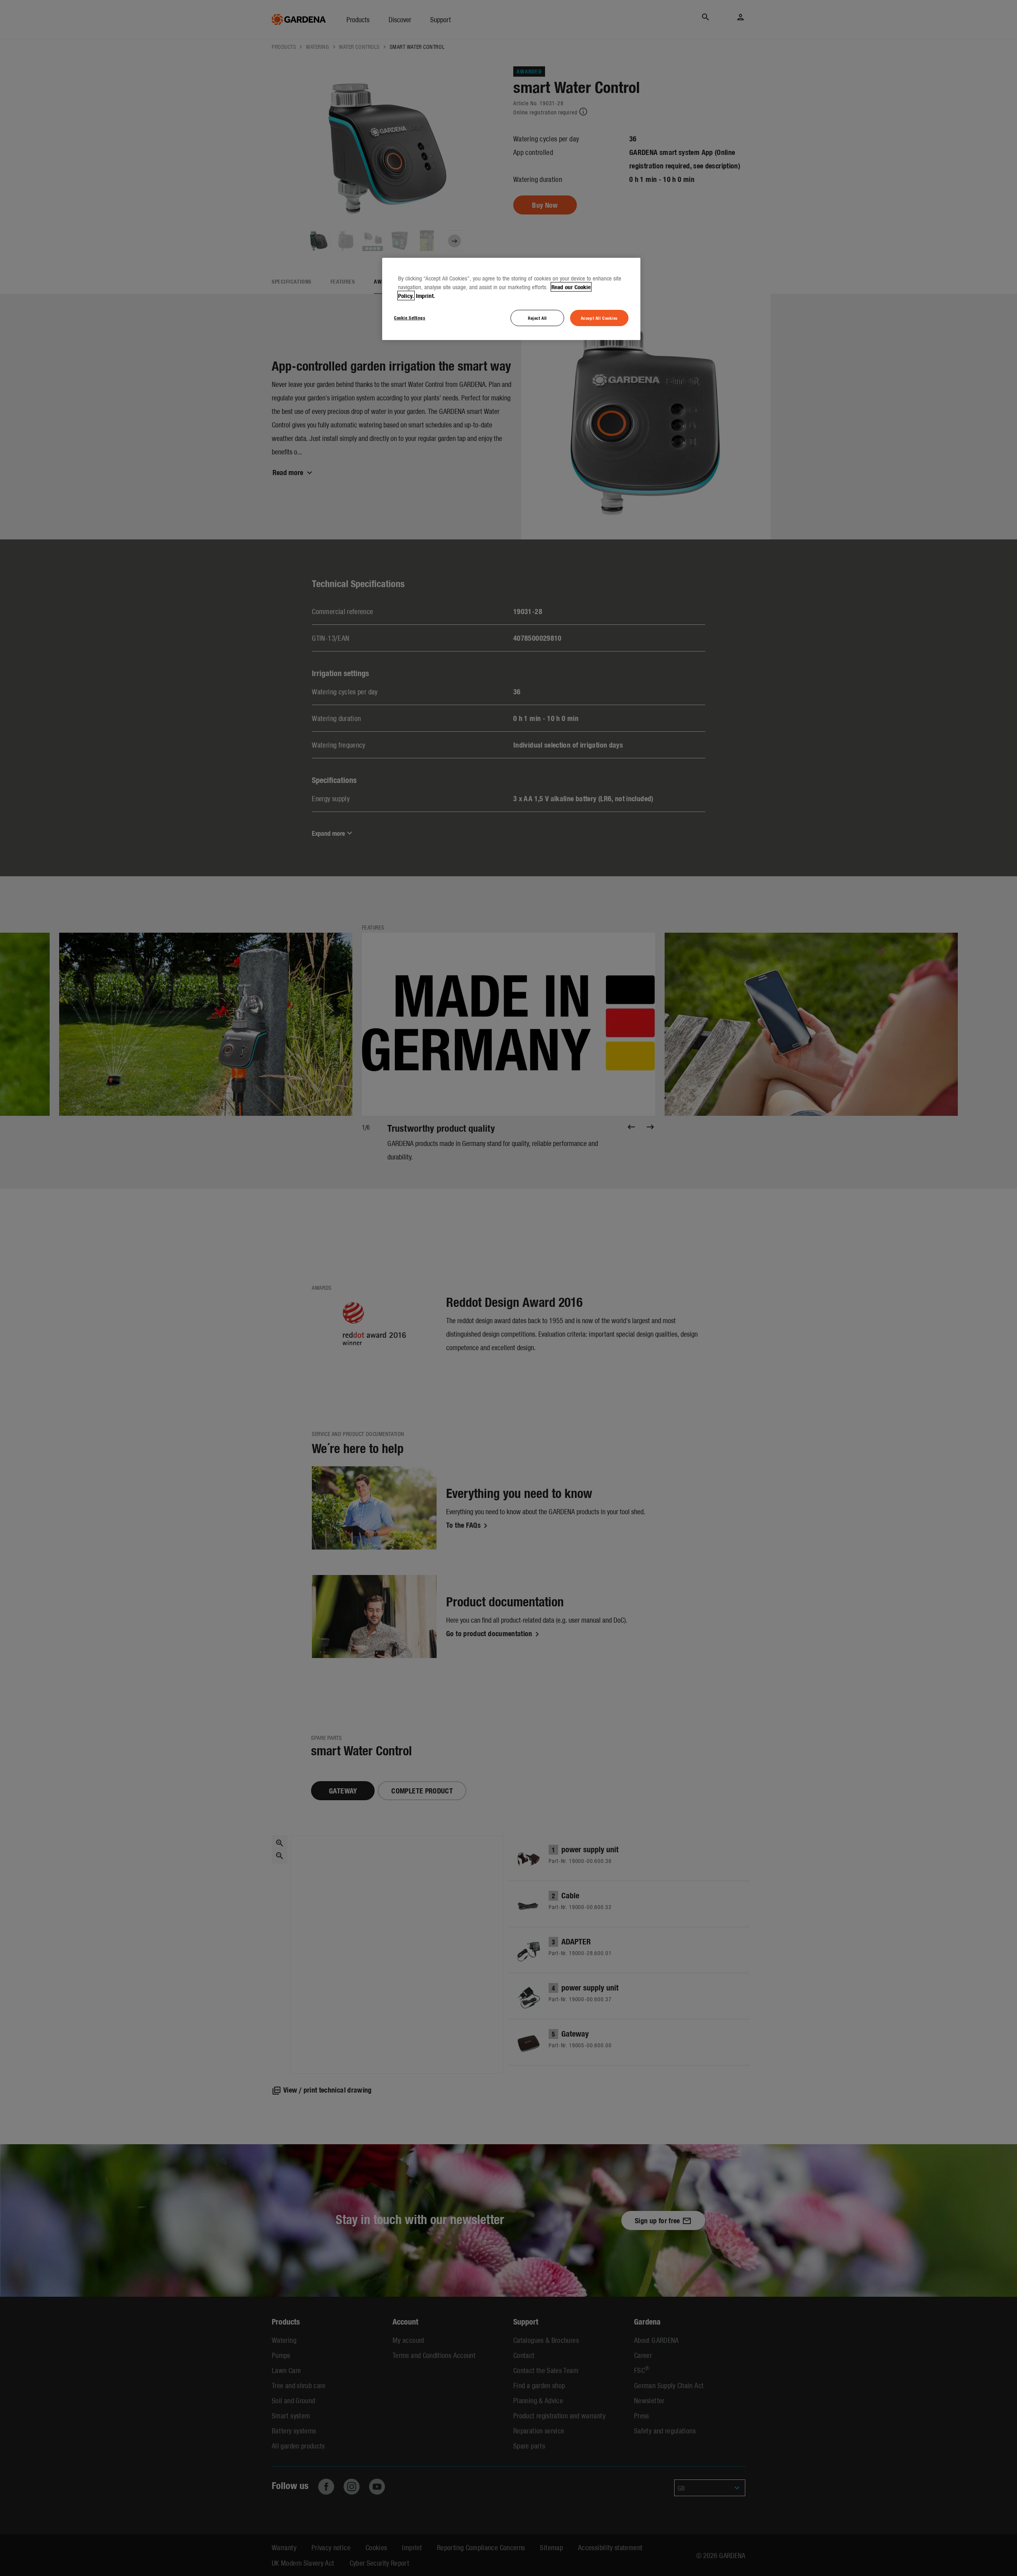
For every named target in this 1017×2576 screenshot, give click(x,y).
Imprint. (425, 296)
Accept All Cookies (599, 318)
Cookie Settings (410, 317)
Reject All (538, 318)
